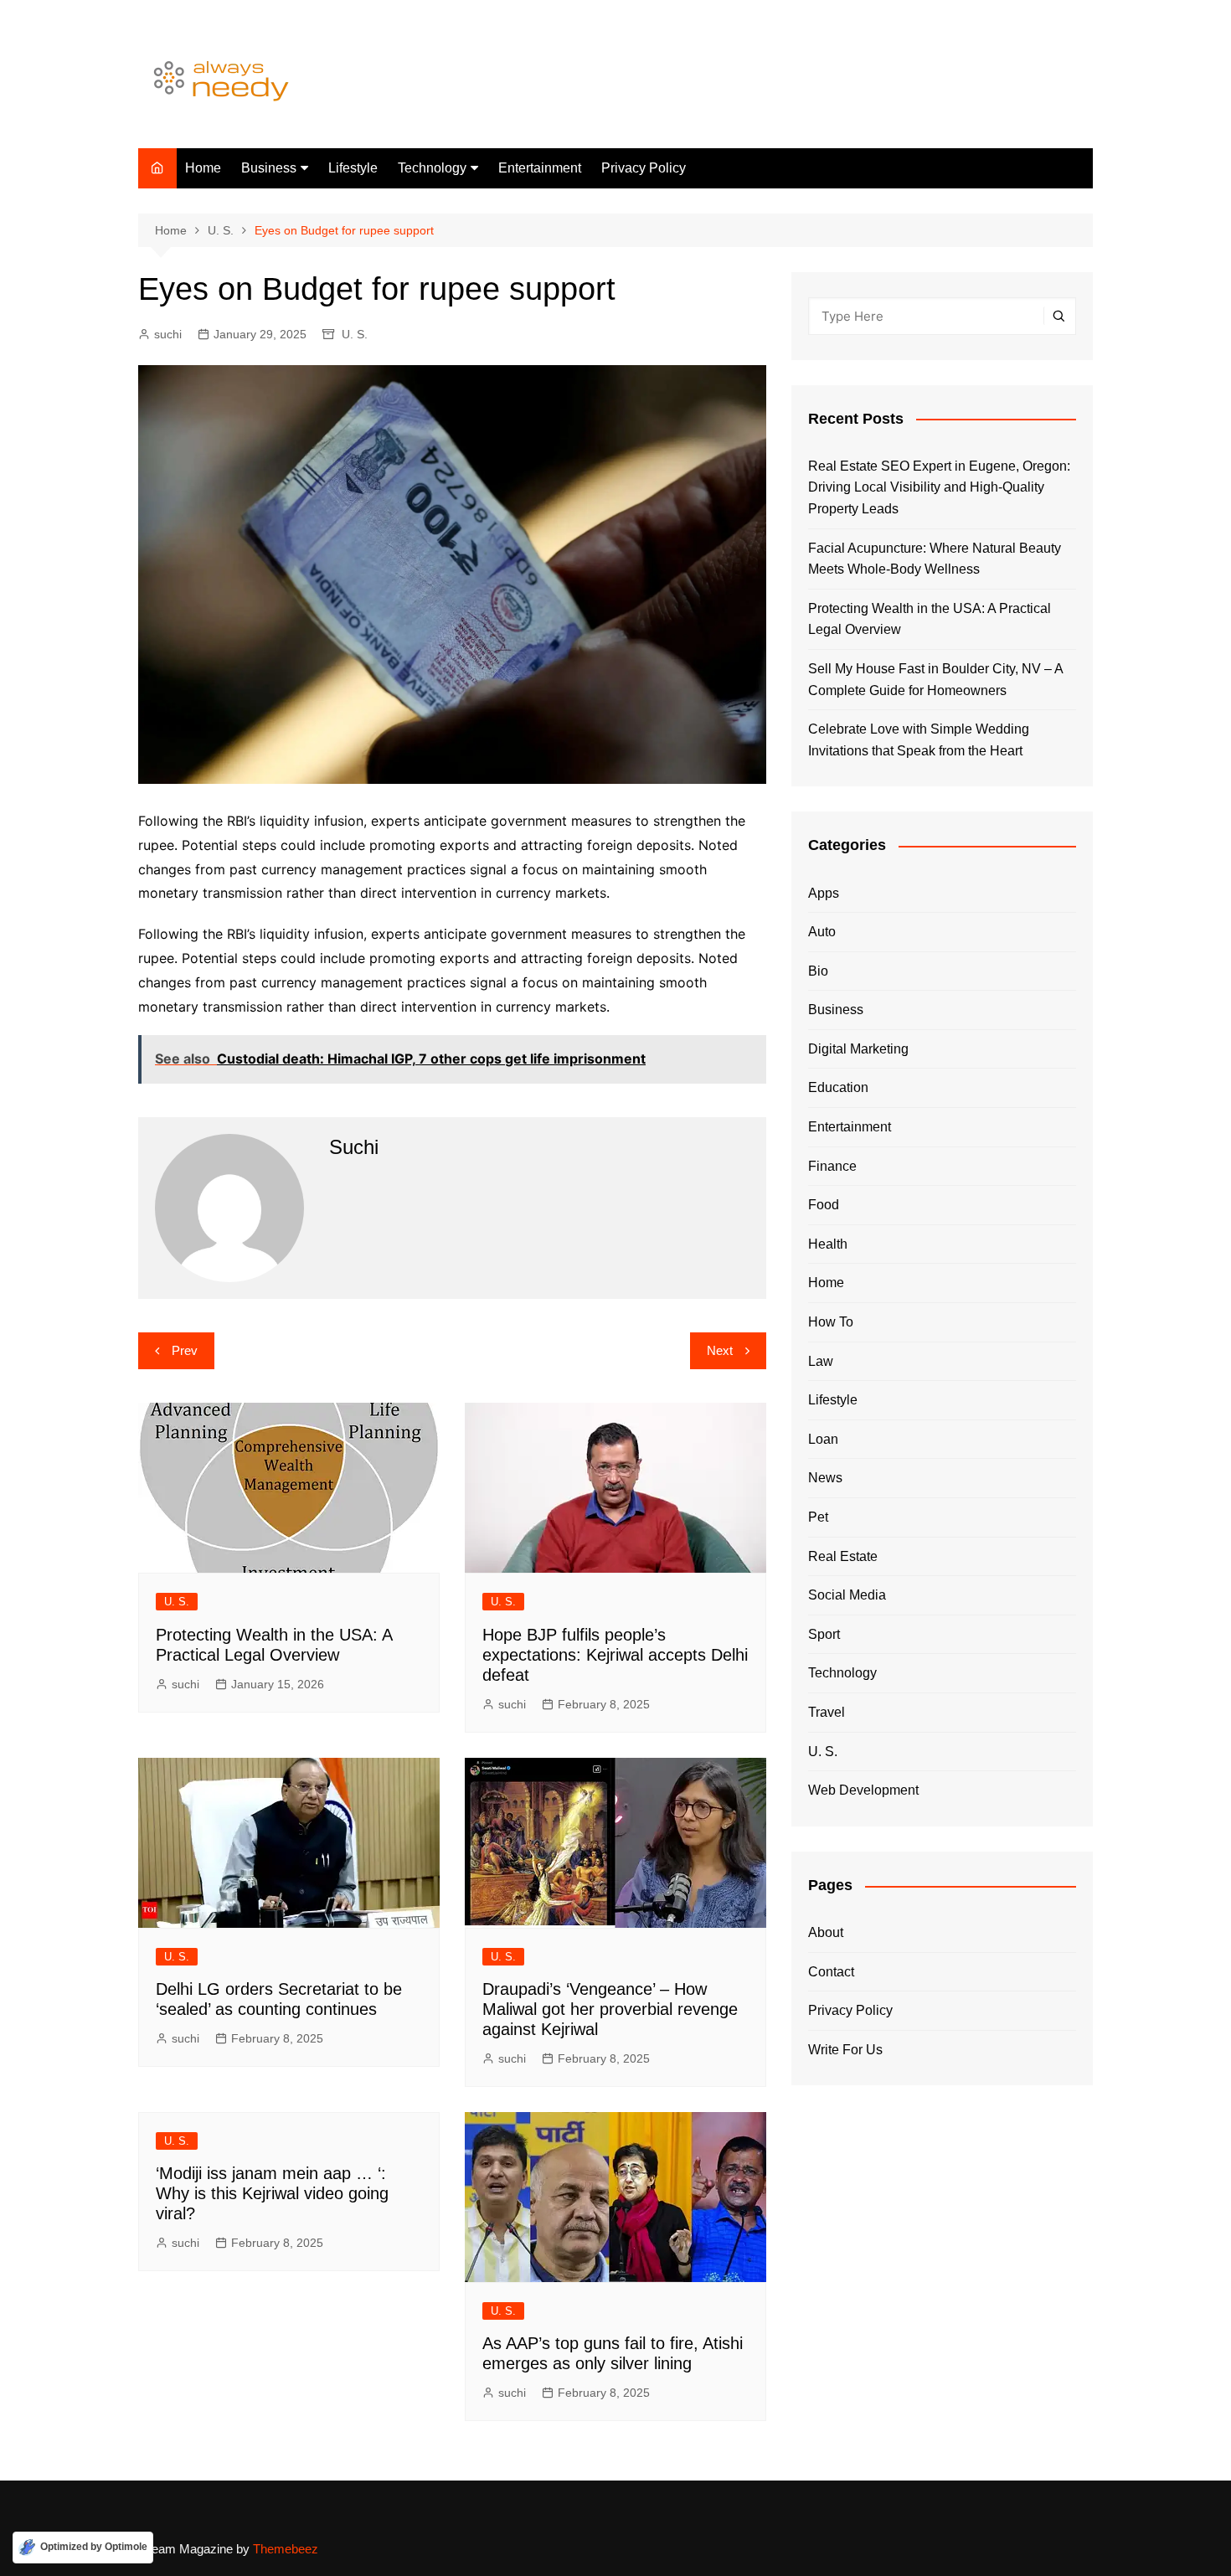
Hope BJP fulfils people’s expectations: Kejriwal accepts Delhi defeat (615, 1655)
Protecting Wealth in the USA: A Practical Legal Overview (930, 619)
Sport (824, 1634)
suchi (168, 334)
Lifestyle (353, 168)
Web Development (863, 1790)
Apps (824, 893)
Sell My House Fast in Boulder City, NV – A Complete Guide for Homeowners (935, 680)
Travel (827, 1712)
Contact (831, 1972)
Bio (818, 971)
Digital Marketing (858, 1049)
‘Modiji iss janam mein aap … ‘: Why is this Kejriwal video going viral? (272, 2193)
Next (720, 1350)
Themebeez (286, 2549)
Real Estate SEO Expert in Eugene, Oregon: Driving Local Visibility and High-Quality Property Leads (939, 487)
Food (824, 1205)
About (826, 1932)
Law (821, 1361)
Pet (818, 1517)
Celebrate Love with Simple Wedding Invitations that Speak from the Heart (919, 740)
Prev (185, 1350)
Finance (832, 1166)
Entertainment (540, 168)
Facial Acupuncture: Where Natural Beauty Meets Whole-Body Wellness (935, 559)
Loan (823, 1439)
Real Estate (843, 1556)
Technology (432, 168)
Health (828, 1244)
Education (838, 1087)
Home (203, 168)
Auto (822, 932)
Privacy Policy (644, 168)
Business (269, 168)
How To (831, 1322)
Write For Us (845, 2050)
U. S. (355, 334)
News (825, 1478)
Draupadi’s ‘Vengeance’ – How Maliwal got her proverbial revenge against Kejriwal (610, 2009)
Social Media (847, 1595)
